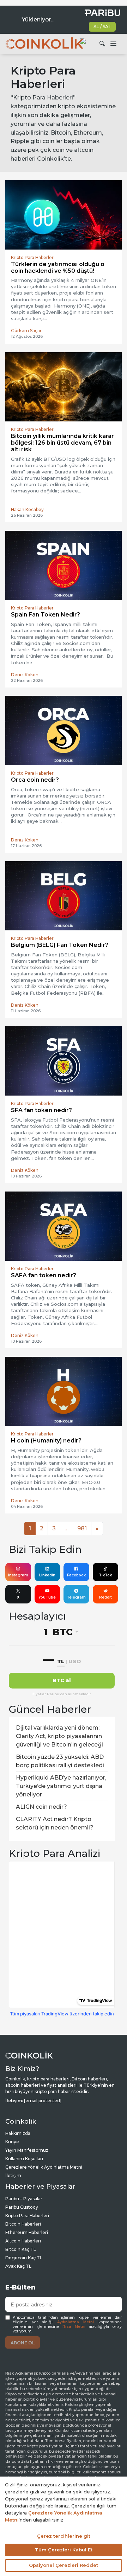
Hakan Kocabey (27, 509)
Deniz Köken (25, 675)
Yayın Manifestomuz (27, 2150)
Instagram (18, 1575)
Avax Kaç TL (18, 2266)
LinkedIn (47, 1575)
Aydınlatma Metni (76, 2322)
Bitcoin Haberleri (23, 2224)
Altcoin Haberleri (23, 2241)
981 (82, 1528)
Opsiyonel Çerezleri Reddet (64, 2565)
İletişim (13, 2175)
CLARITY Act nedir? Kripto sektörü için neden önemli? (55, 1823)
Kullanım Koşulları (24, 2159)
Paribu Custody (22, 2207)
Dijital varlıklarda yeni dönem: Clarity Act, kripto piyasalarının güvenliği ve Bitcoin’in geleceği (59, 1736)
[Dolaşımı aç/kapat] (113, 44)
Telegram (76, 1597)
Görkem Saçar (26, 331)
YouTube (47, 1597)
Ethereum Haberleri (27, 2232)
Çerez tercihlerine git (64, 2536)
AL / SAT (102, 27)
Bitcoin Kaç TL (21, 2249)
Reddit (105, 1597)
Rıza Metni (74, 2327)
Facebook (76, 1575)
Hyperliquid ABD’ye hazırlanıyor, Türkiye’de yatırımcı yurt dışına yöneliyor (61, 1786)
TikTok (105, 1575)
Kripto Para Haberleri (27, 2216)
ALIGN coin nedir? (41, 1807)
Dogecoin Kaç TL (24, 2258)
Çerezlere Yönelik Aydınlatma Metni (44, 2167)
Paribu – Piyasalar (24, 2199)
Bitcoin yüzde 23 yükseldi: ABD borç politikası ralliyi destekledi (60, 1761)
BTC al (62, 1680)
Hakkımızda (18, 2133)
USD (75, 1661)
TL (61, 1661)
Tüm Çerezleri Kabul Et (64, 2550)
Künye (12, 2142)
